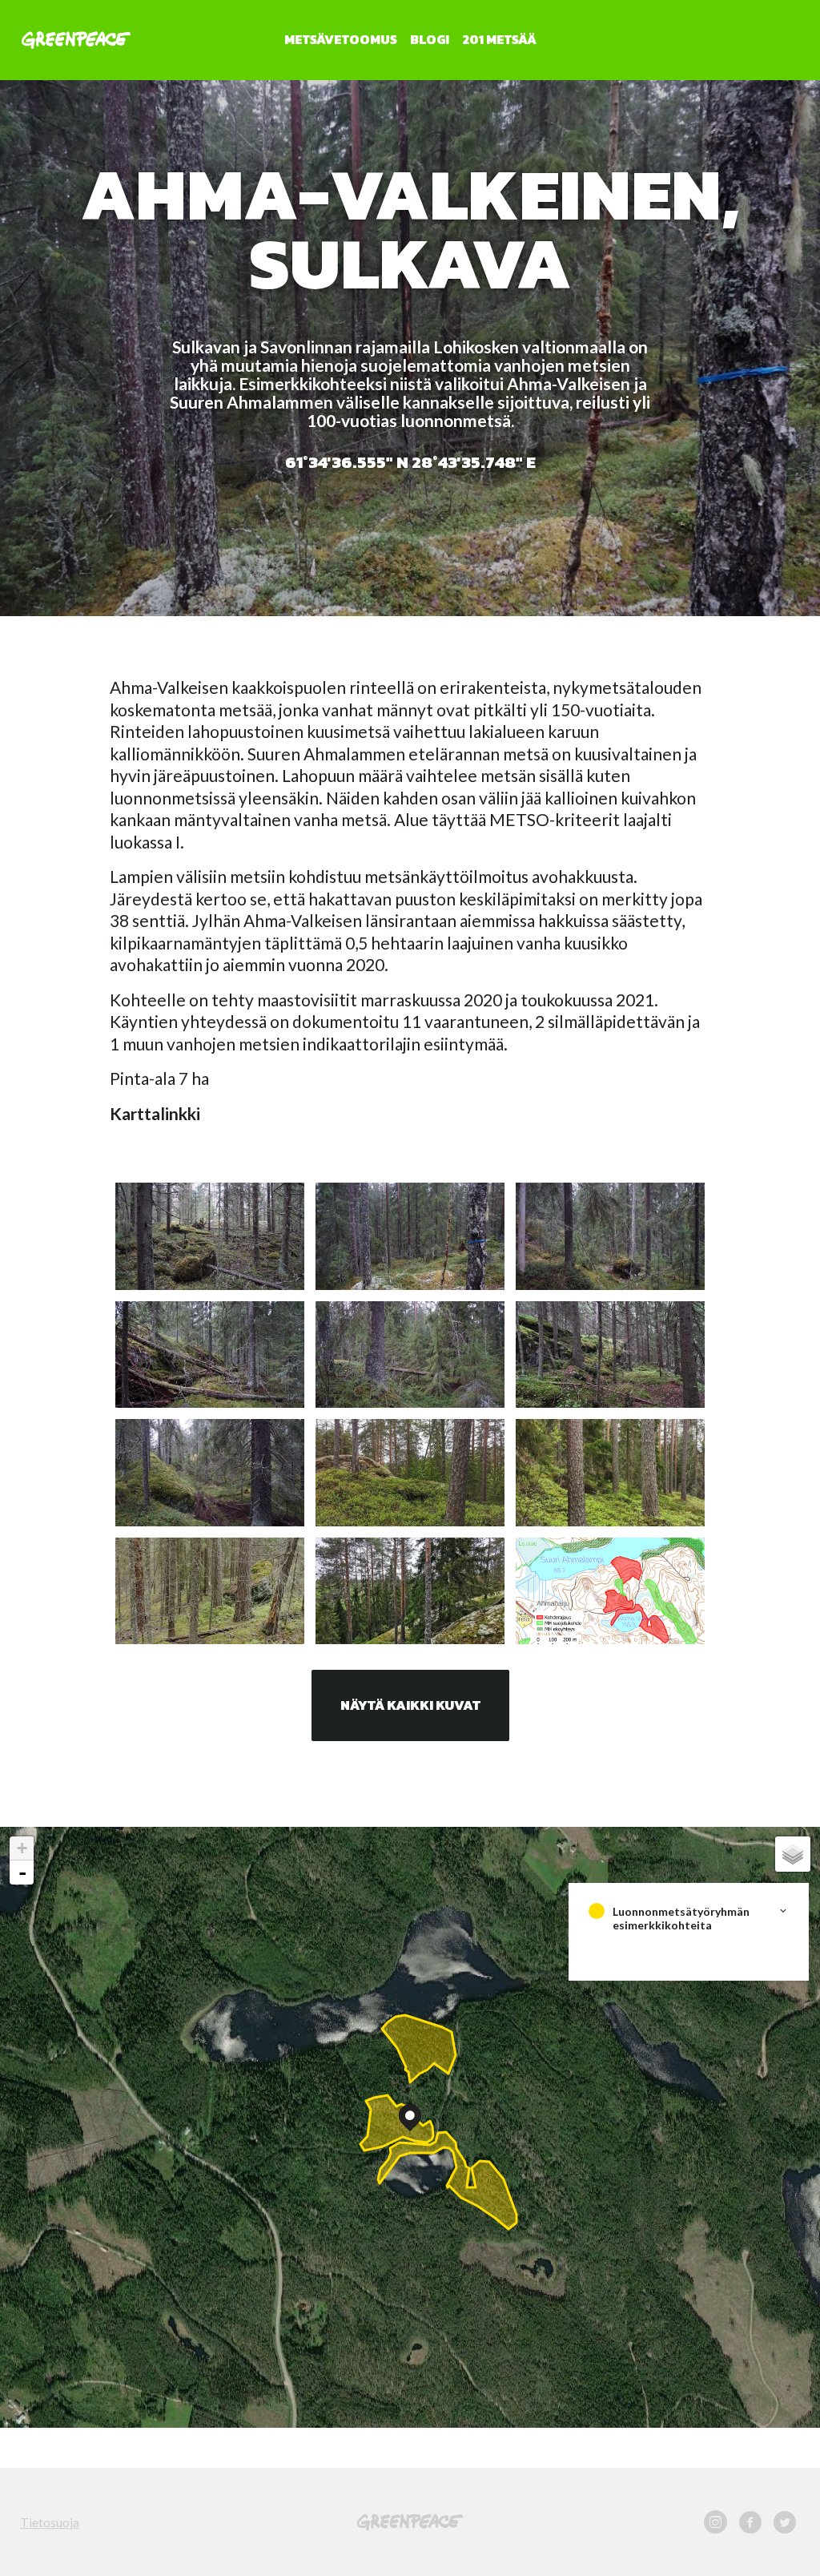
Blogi (430, 39)
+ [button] (22, 1848)
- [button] (22, 1873)
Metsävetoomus (341, 39)
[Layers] (793, 1854)
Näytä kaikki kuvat (410, 1705)
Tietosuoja (50, 2522)
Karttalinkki (155, 1113)
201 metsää (499, 39)
